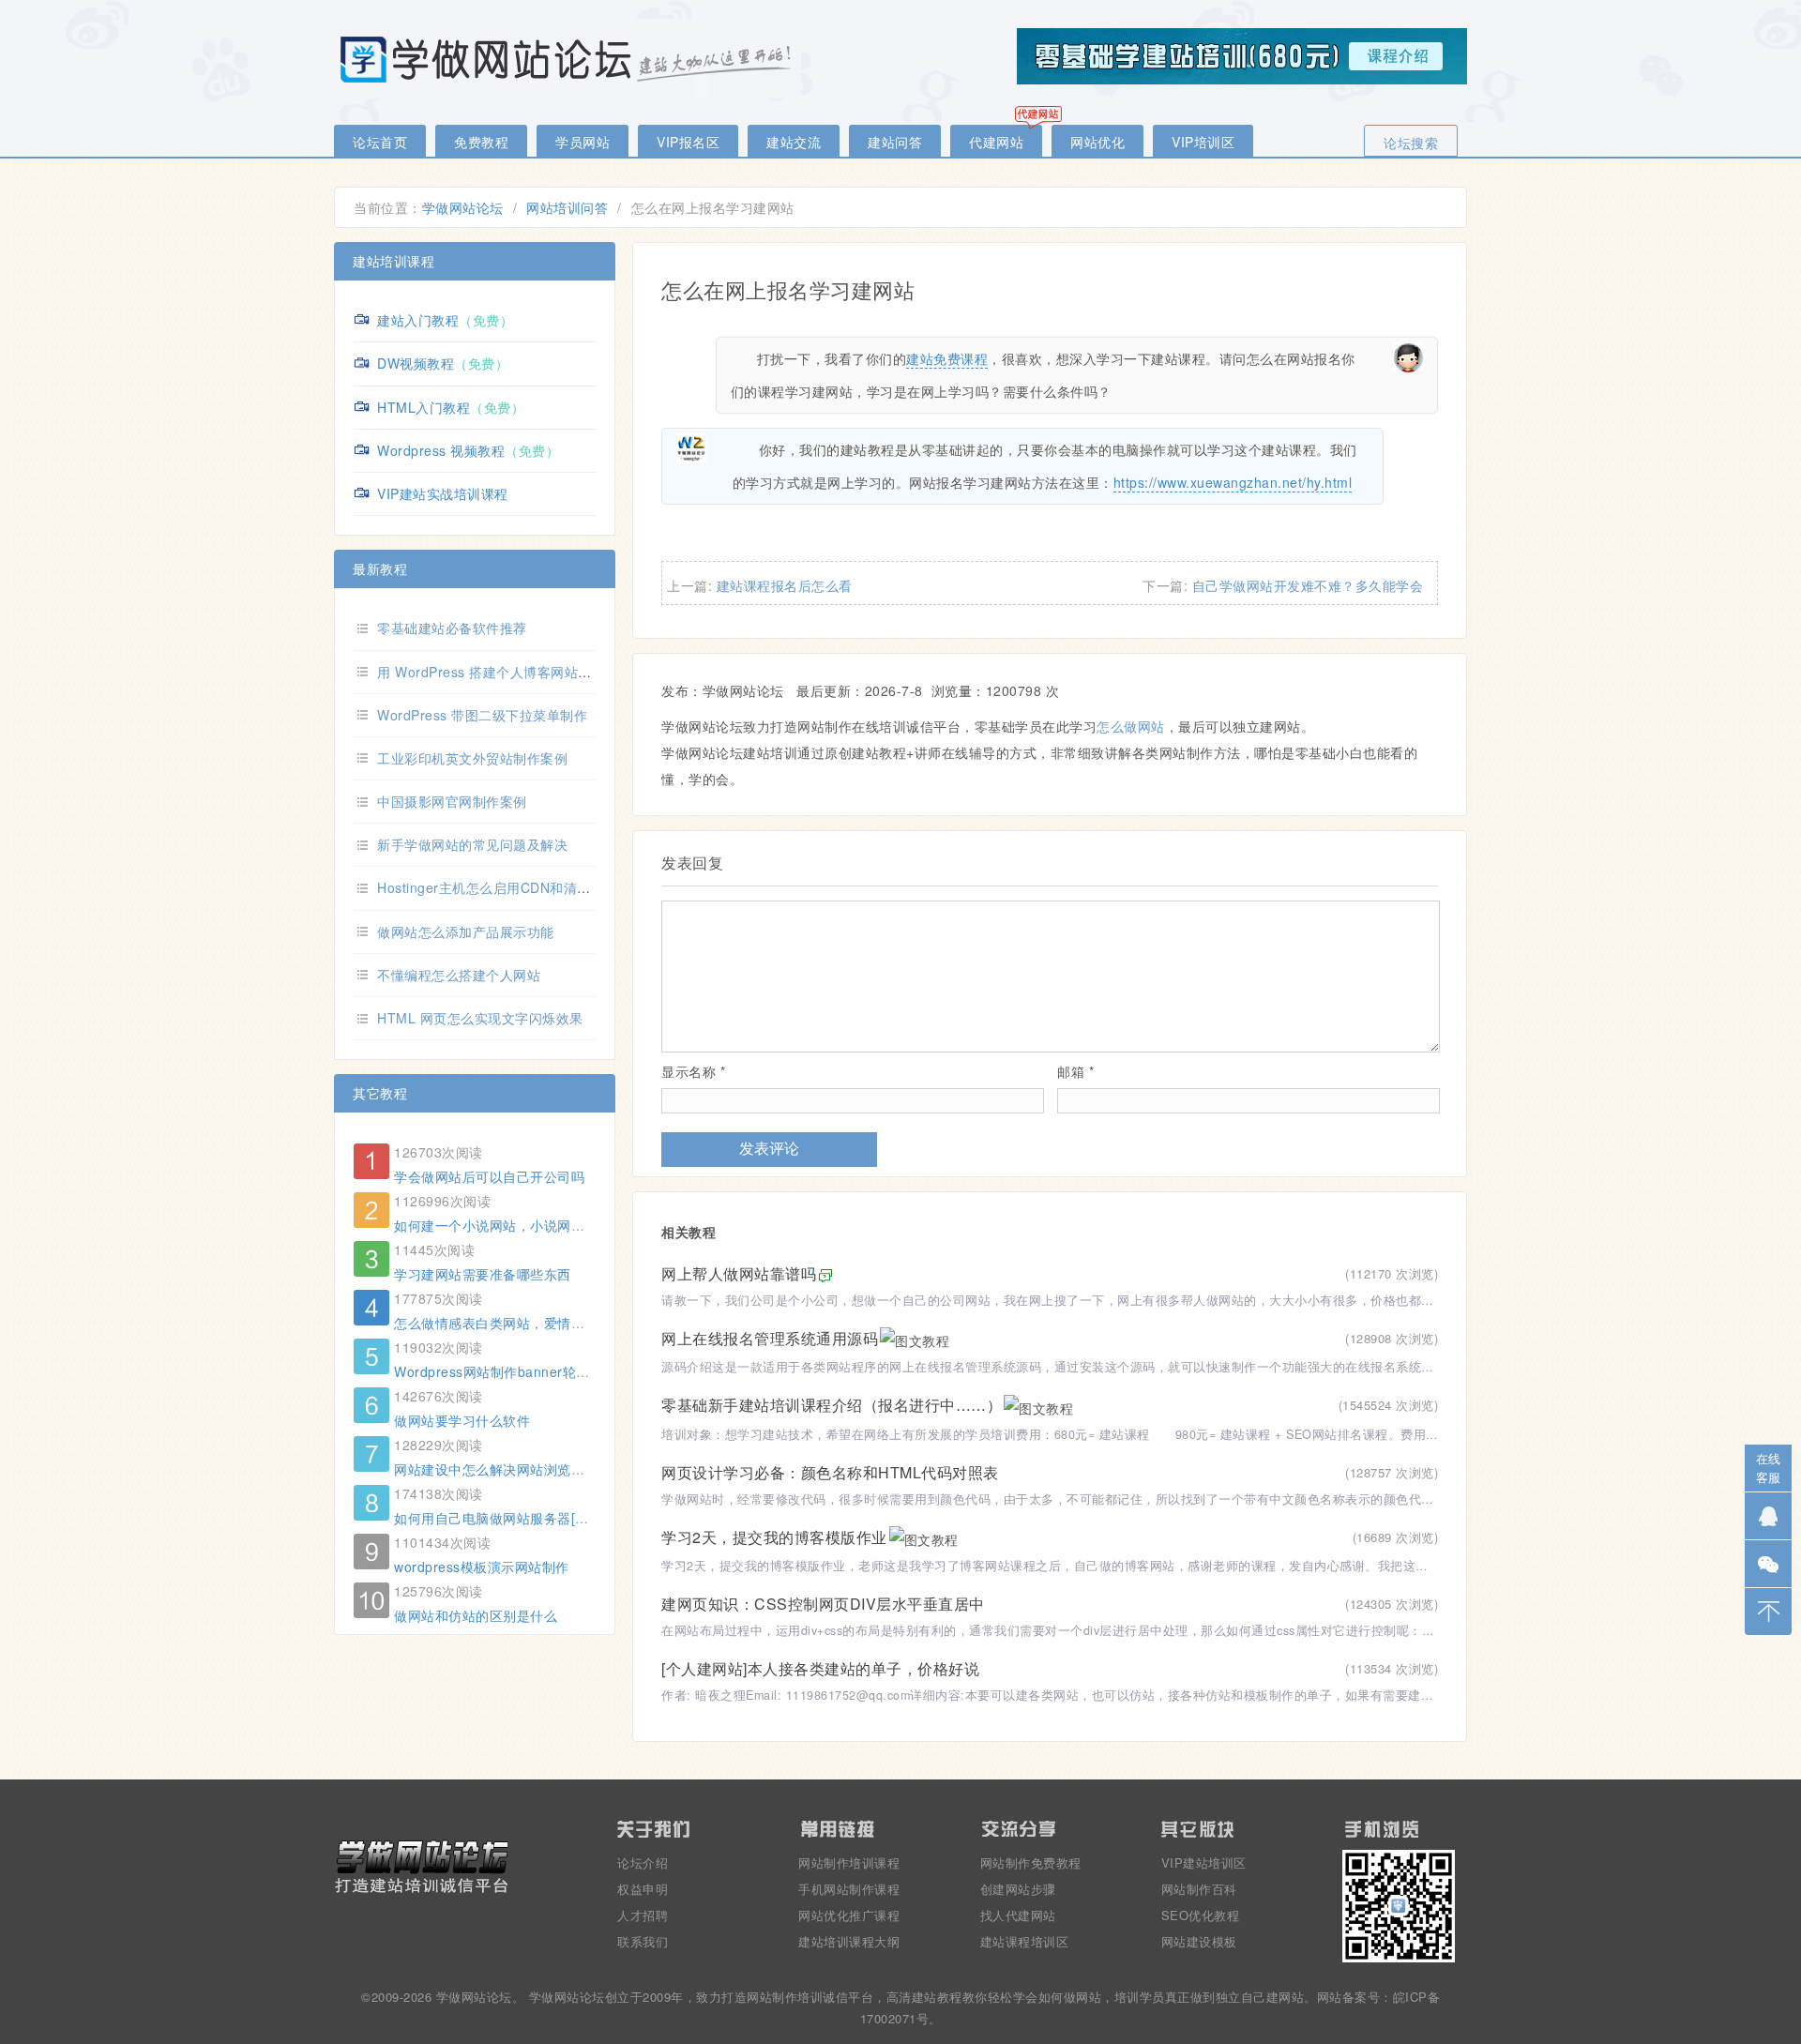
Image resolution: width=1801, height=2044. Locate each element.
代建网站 (996, 142)
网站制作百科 (1199, 1889)
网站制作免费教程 (1031, 1862)
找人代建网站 (1018, 1915)
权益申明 (643, 1889)
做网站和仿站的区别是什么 (476, 1615)
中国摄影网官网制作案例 (452, 801)
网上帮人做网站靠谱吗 (739, 1273)
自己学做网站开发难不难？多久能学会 (1308, 585)
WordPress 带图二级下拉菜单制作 (482, 715)
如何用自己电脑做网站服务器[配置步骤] (514, 1518)
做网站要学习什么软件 (462, 1420)
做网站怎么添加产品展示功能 (466, 931)
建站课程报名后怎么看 (785, 585)
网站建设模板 (1199, 1941)
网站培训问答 (567, 207)
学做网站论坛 (463, 207)
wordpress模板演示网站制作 (482, 1567)
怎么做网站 (1131, 726)
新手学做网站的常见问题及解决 (472, 844)
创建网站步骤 (1018, 1889)
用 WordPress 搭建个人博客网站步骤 (491, 672)
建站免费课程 (947, 358)
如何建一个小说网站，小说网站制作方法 (516, 1225)
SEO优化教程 (1201, 1915)
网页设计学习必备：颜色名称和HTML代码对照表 (830, 1472)
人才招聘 (643, 1915)
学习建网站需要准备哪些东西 (483, 1274)
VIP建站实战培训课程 (443, 493)
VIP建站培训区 (1204, 1862)
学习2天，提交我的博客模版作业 (774, 1537)
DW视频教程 (416, 363)
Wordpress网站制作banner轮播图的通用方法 (533, 1371)
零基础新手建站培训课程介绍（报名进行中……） (832, 1405)
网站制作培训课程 (849, 1862)
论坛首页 (380, 142)
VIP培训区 (1203, 142)
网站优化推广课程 (849, 1915)
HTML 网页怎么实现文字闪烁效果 (480, 1018)
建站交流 (794, 142)
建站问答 (895, 142)
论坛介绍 (643, 1862)
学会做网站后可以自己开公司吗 (489, 1176)
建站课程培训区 (1025, 1941)
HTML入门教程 (424, 407)
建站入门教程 (418, 320)
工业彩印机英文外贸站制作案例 (472, 758)
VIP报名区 (688, 142)
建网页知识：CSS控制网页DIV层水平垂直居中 (823, 1604)
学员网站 (583, 142)
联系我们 (643, 1941)
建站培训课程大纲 (849, 1941)
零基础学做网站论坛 (568, 59)
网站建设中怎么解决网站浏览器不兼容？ (516, 1469)
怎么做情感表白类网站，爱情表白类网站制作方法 (544, 1323)
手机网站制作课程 (849, 1889)
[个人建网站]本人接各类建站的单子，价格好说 (820, 1668)
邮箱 (1075, 1071)
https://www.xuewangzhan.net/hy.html (1233, 482)
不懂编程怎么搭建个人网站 (459, 975)
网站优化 (1097, 142)
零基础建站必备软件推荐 (452, 628)
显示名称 (693, 1071)
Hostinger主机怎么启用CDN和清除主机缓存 (511, 887)
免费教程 (481, 142)
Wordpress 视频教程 (441, 450)
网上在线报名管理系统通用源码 (770, 1338)
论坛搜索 (1411, 143)
